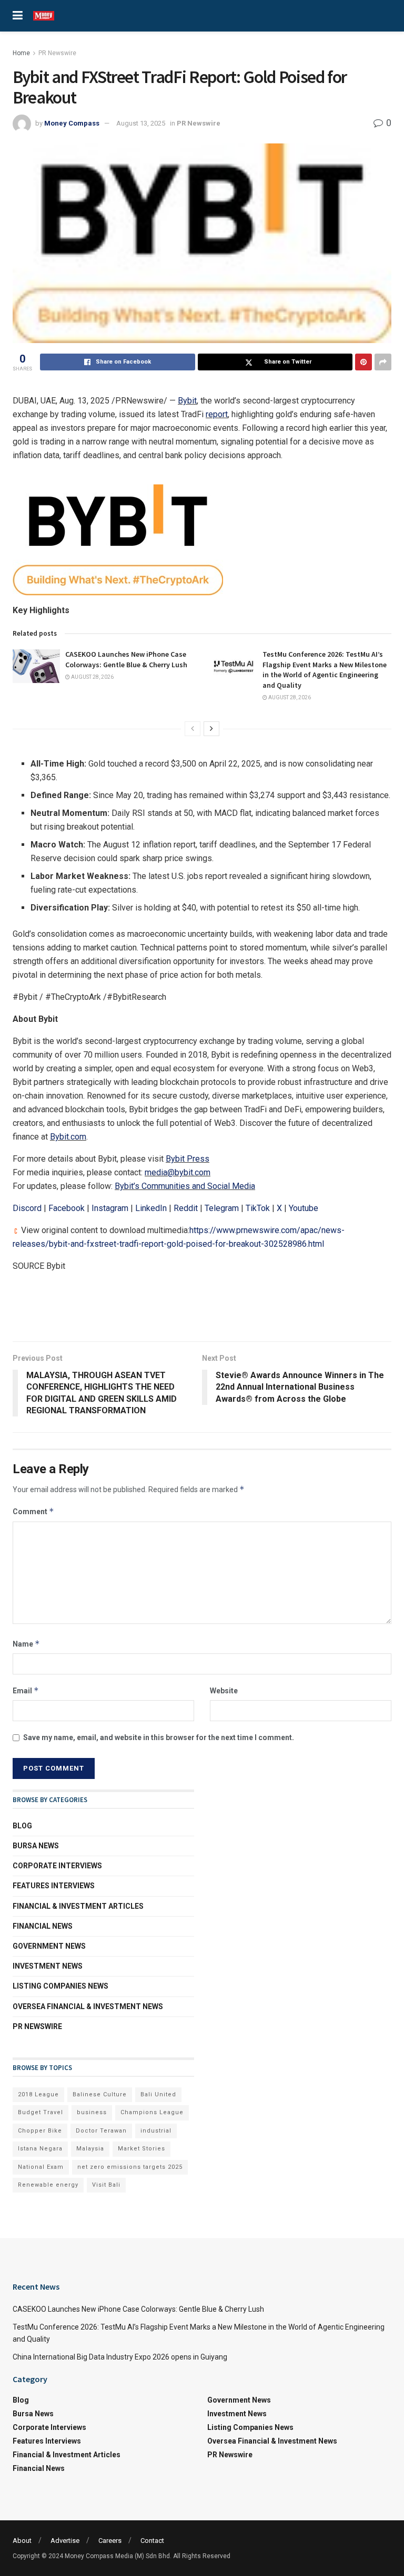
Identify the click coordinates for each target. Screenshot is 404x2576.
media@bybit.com (178, 1172)
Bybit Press (188, 1159)
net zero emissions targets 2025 (130, 2167)
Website (224, 1691)
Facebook (67, 1208)
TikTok (258, 1208)
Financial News (43, 1926)
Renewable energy (48, 2185)
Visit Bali (106, 2185)
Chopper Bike (40, 2131)
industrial (156, 2131)
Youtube (304, 1208)
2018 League (38, 2094)
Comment (33, 1511)
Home (21, 53)
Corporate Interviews (57, 1866)
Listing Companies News (60, 1986)
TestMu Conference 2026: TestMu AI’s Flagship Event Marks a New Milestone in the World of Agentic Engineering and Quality (325, 670)
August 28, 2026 (92, 677)
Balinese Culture (100, 2094)
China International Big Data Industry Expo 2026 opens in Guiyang (120, 2357)
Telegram (222, 1208)
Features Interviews (54, 1886)
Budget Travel (41, 2112)
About (22, 2541)
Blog (22, 1826)
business (92, 2112)
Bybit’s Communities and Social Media (185, 1186)
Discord (27, 1208)
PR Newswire (57, 53)
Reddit (186, 1208)
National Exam (41, 2167)
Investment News (48, 1966)
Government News (49, 1946)
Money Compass (72, 123)
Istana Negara (40, 2149)
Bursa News (36, 1846)
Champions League (152, 2112)
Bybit (187, 401)
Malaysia (90, 2149)
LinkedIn (151, 1208)
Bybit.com (68, 1137)
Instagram (110, 1208)
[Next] (211, 729)
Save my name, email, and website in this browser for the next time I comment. (159, 1737)
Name (26, 1644)
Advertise (65, 2541)
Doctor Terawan (101, 2131)
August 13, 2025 (141, 123)
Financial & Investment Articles (78, 1906)
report (217, 414)
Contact (152, 2541)
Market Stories (142, 2149)
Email (26, 1690)
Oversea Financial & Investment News (88, 2006)
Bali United (158, 2094)
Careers (110, 2541)
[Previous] (193, 729)
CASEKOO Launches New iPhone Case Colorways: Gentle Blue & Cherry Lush (126, 659)
